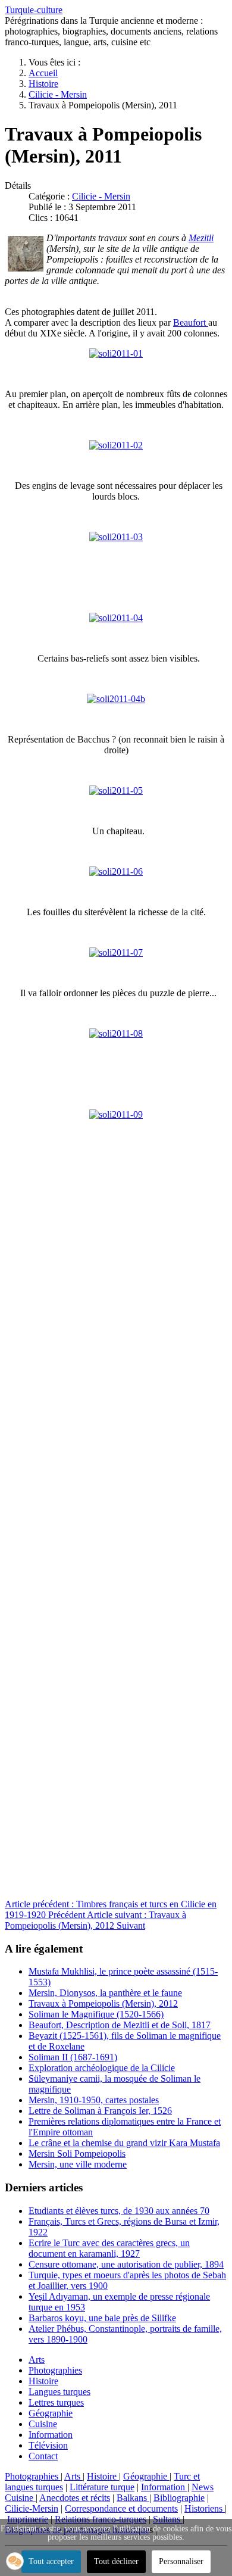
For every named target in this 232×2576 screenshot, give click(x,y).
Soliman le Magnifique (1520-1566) (96, 2014)
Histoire (43, 2381)
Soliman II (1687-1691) (73, 2057)
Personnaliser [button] (181, 2561)
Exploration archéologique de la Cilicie (102, 2068)
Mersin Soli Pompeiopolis (77, 2154)
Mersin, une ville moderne (78, 2164)
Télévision (48, 2445)
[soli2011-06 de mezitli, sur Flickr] (116, 871)
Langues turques (59, 2392)
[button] (15, 2561)
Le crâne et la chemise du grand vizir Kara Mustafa (124, 2143)
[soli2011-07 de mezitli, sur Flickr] (116, 952)
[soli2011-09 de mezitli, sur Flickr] (116, 1114)
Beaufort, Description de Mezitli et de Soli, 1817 (120, 2025)
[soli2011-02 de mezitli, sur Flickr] (116, 445)
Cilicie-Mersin (32, 2508)
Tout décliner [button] (116, 2561)
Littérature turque (102, 2487)
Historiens (205, 2508)
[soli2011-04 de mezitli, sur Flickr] (116, 618)
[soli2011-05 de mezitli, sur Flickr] (116, 790)
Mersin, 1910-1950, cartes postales (94, 2100)
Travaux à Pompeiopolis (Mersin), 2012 (103, 2003)
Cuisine (43, 2424)
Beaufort (191, 322)
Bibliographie (179, 2498)
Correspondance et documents (121, 2508)
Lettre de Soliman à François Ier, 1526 (100, 2111)
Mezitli (201, 238)
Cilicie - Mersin (101, 196)
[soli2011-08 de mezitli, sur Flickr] (116, 1033)
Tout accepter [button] (51, 2561)
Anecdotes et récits (75, 2498)
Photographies (55, 2370)
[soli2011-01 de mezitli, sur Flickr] (116, 353)
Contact (43, 2456)
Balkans (133, 2498)
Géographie (51, 2413)
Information (51, 2435)
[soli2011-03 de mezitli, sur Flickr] (116, 537)
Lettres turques (56, 2402)
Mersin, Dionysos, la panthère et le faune (105, 1993)
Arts (37, 2360)
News (203, 2487)
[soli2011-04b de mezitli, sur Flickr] (116, 699)
